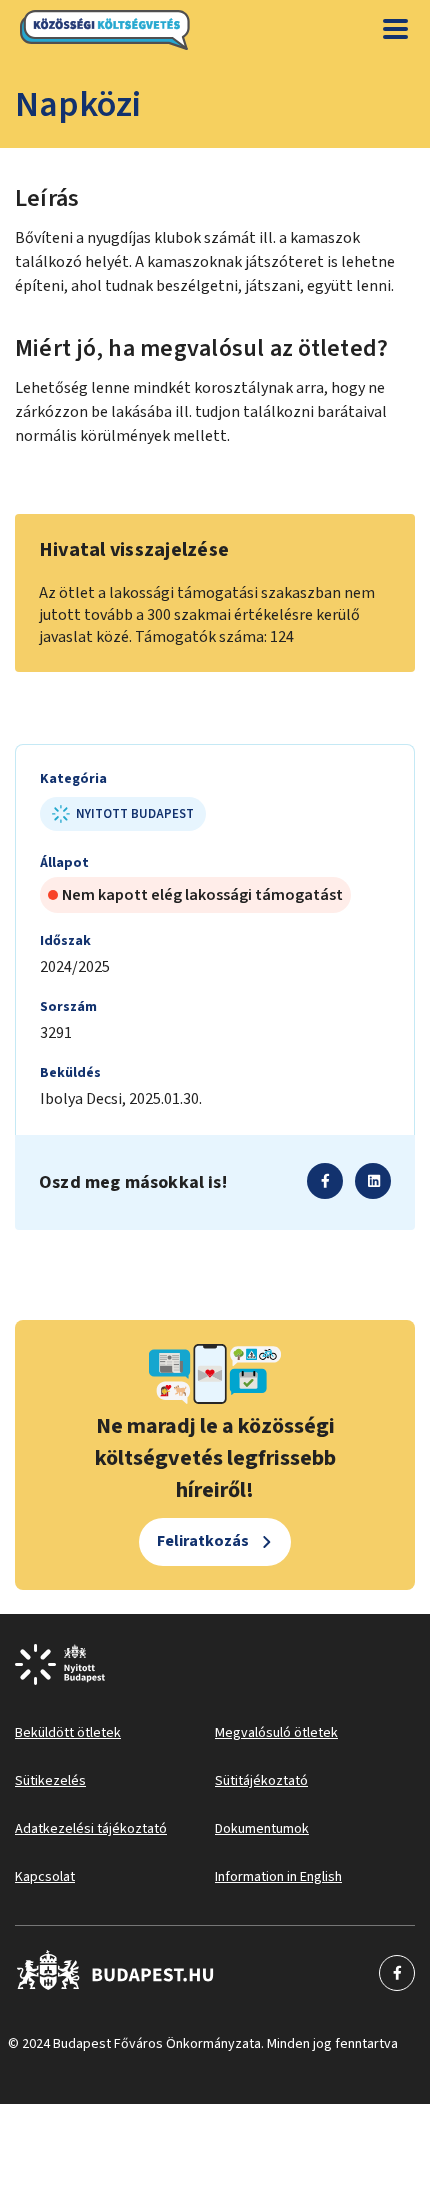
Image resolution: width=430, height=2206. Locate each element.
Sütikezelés (50, 1781)
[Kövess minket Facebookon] (115, 1973)
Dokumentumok (262, 1829)
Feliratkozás (203, 1541)
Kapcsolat (45, 1877)
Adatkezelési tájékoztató (91, 1829)
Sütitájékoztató (261, 1781)
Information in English (278, 1877)
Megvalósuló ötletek (276, 1733)
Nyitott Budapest (135, 814)
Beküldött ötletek (68, 1733)
